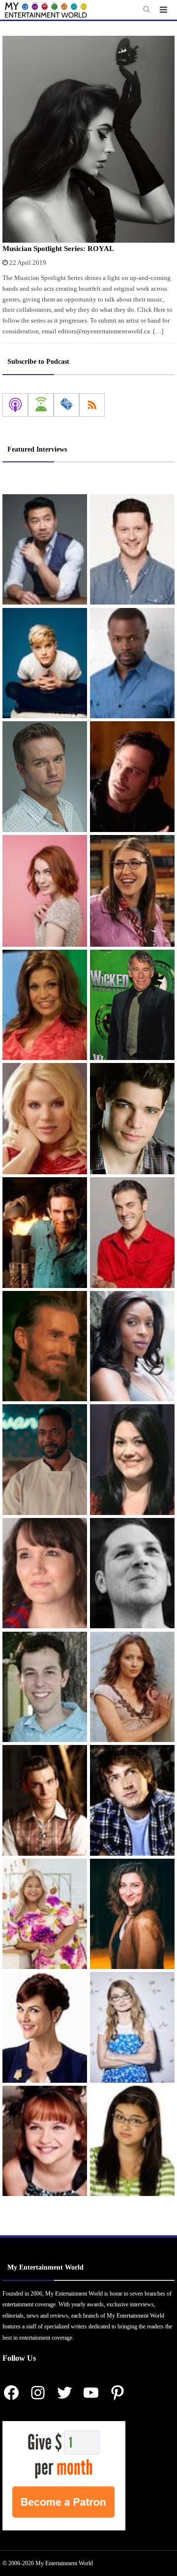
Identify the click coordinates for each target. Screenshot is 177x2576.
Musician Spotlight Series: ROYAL (58, 249)
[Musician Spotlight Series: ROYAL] (88, 139)
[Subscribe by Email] (66, 405)
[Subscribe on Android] (41, 405)
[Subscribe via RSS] (92, 405)
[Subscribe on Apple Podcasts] (15, 405)
